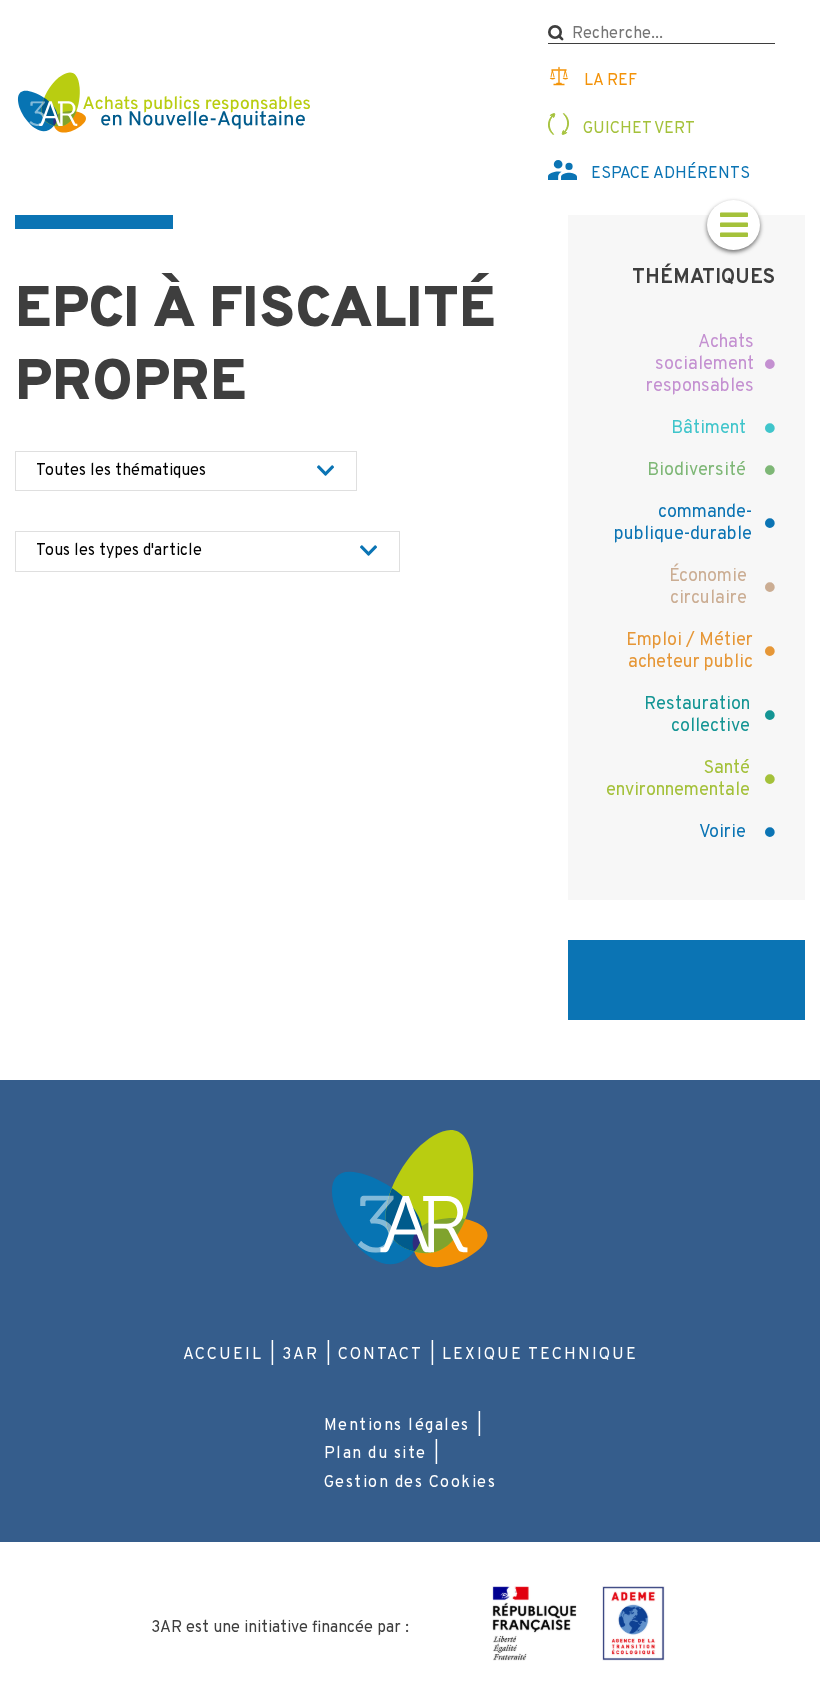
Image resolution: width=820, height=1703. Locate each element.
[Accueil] (166, 105)
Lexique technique (540, 1355)
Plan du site (375, 1454)
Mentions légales (397, 1426)
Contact (380, 1355)
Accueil (223, 1355)
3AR (300, 1355)
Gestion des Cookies (410, 1483)
